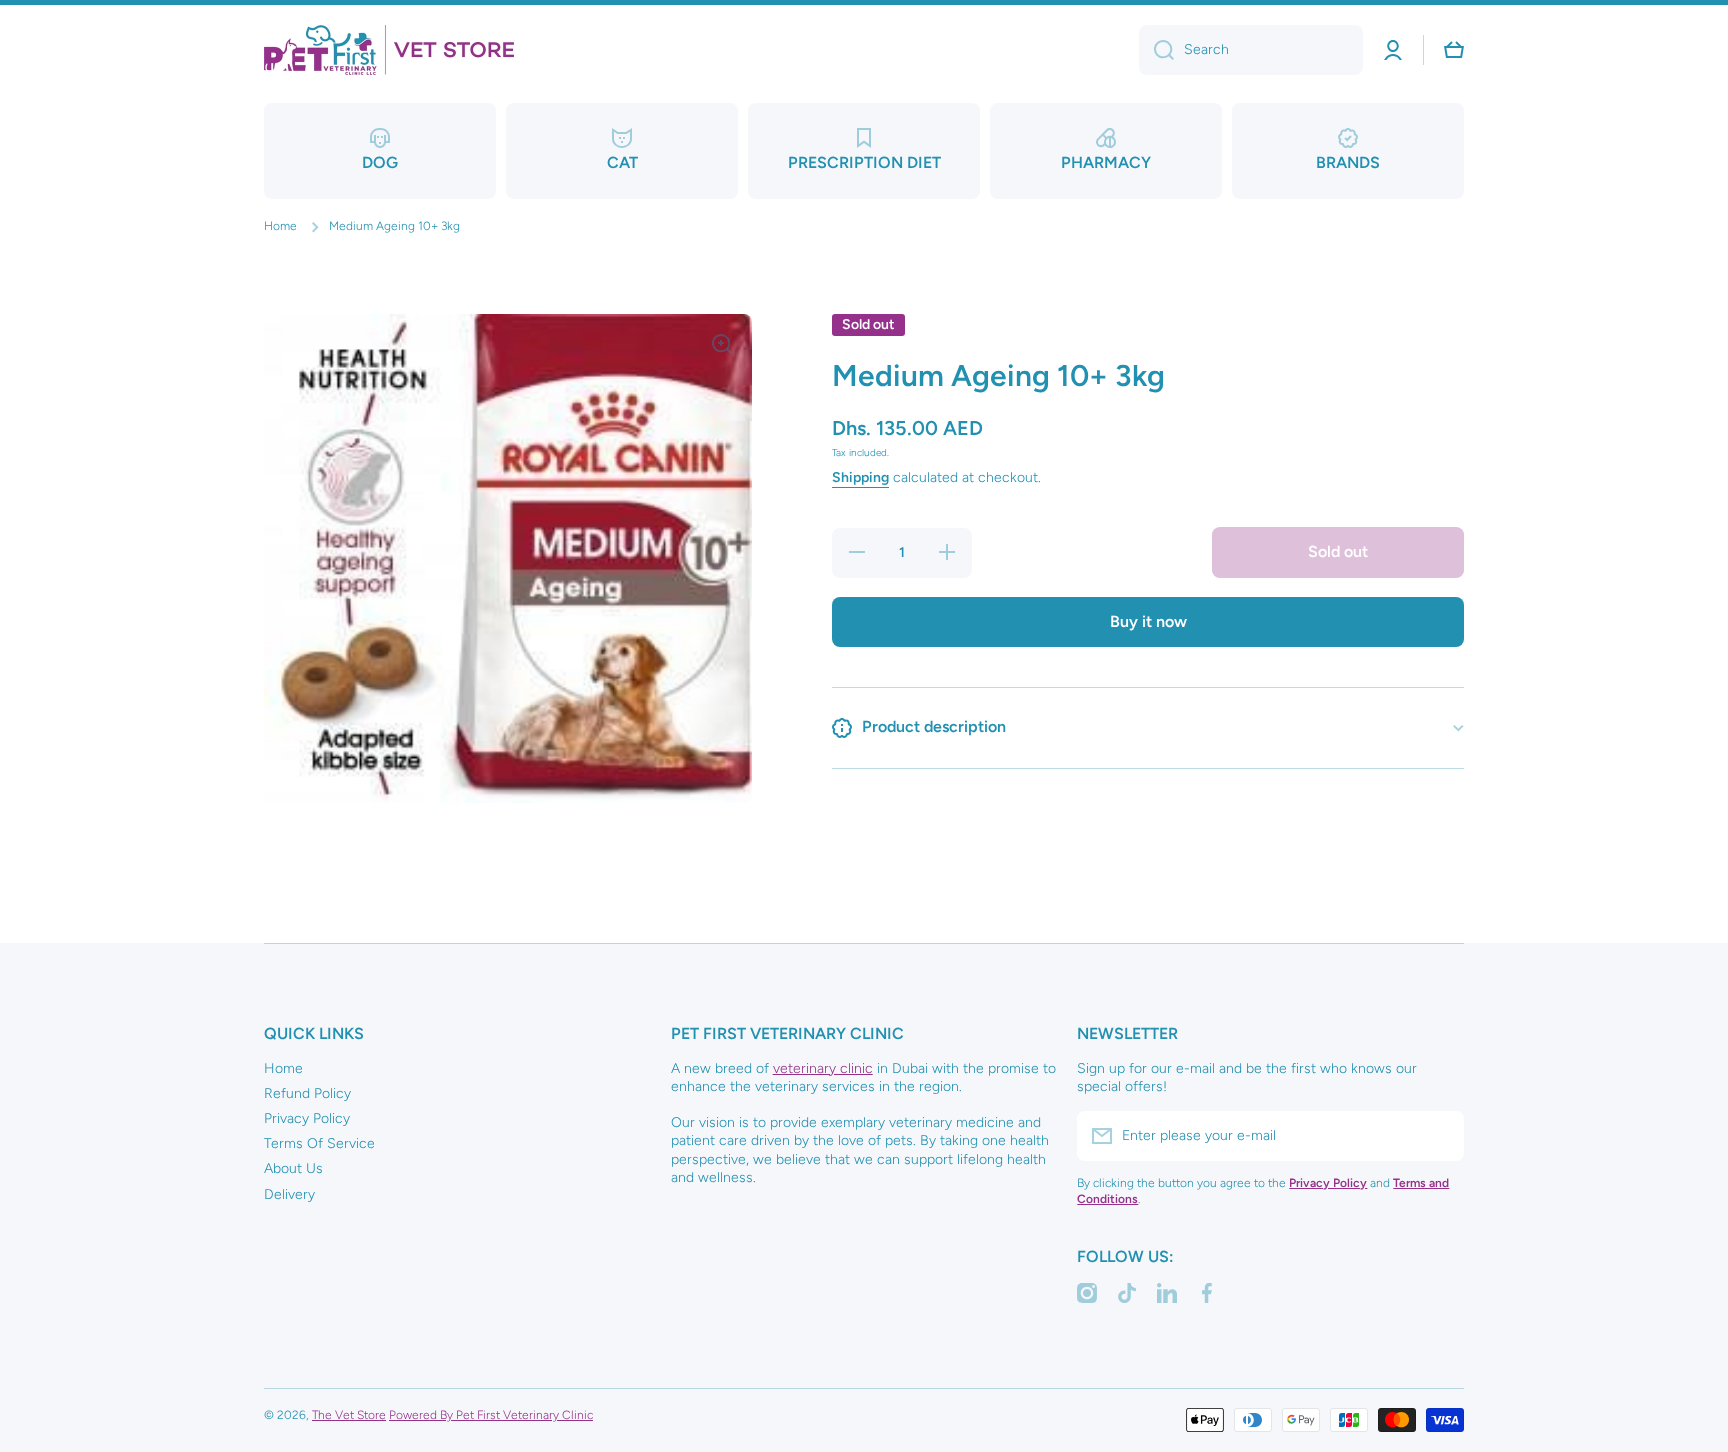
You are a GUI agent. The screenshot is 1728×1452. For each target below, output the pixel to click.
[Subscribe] (1439, 1136)
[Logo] (389, 50)
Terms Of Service (319, 1143)
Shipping (860, 478)
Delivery (289, 1194)
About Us (293, 1168)
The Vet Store (349, 1415)
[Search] (1156, 50)
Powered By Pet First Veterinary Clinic (491, 1415)
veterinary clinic (823, 1068)
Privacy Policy (307, 1118)
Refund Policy (307, 1093)
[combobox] (1251, 50)
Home (280, 226)
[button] (1454, 50)
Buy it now (1148, 621)
